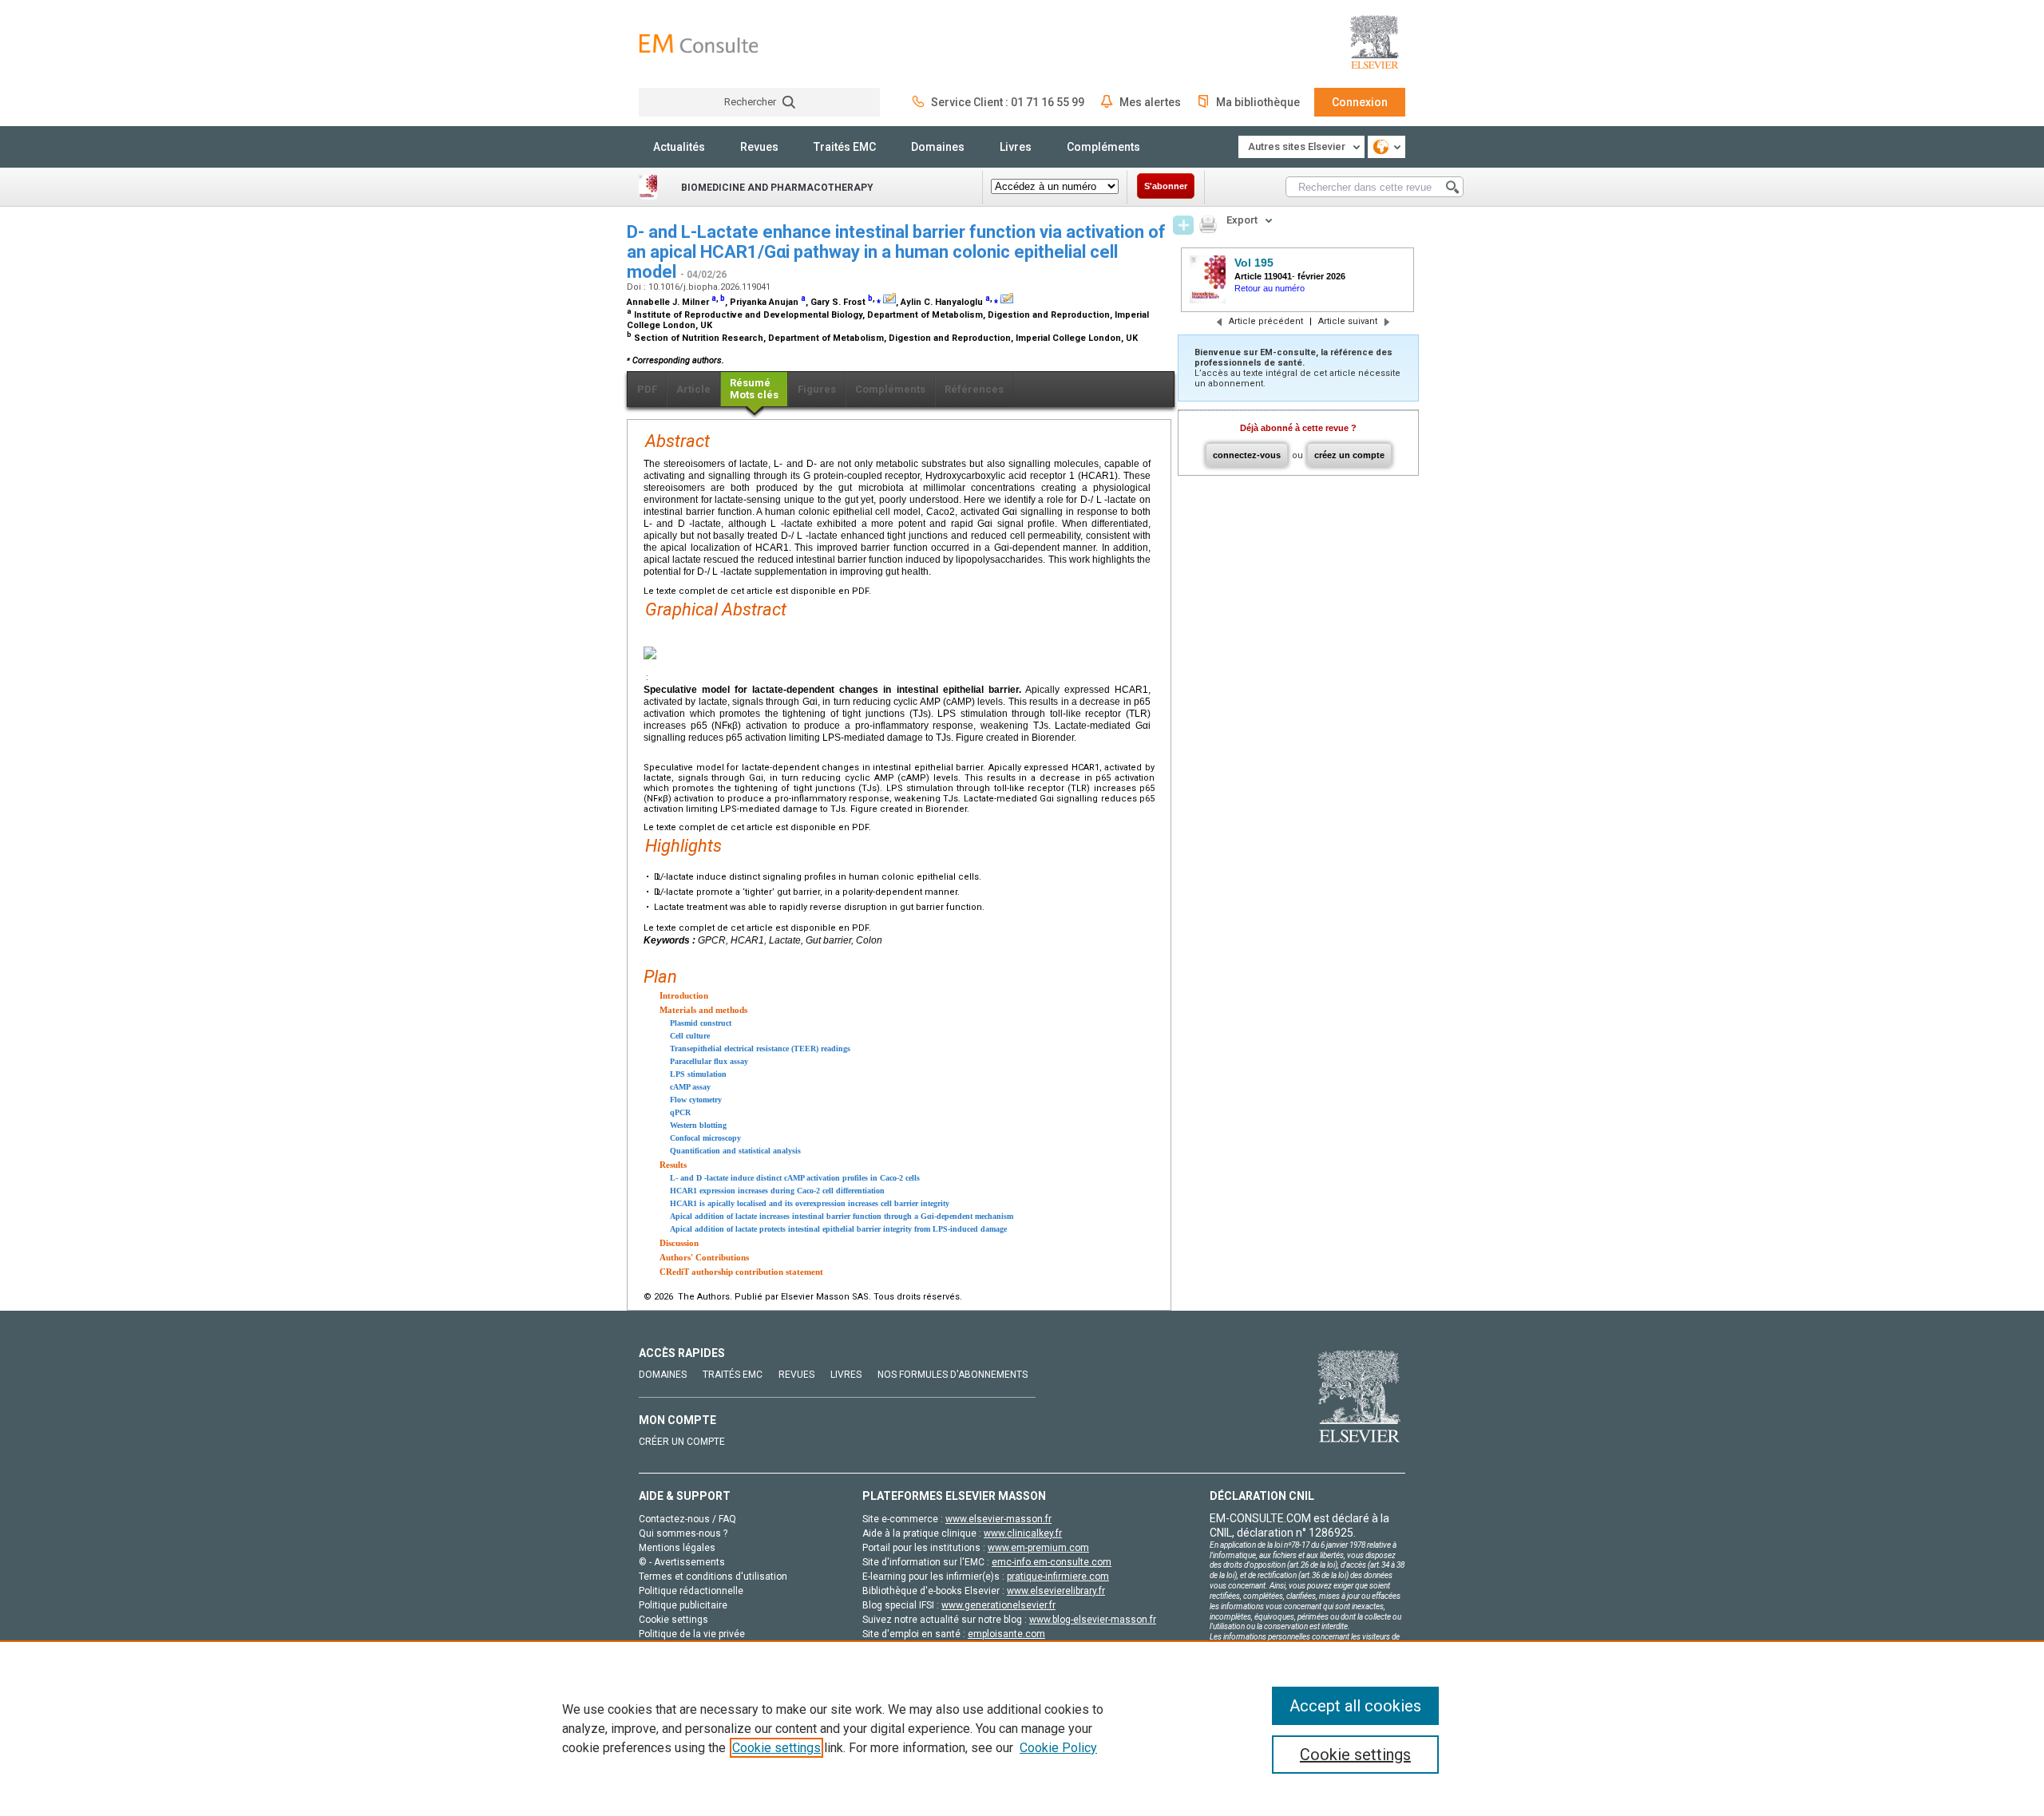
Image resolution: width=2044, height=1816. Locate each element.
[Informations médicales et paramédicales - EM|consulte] (699, 44)
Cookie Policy (1058, 1748)
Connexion (1360, 102)
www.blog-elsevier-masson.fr (1093, 1620)
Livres (1016, 147)
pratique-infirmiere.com (1058, 1577)
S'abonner (1166, 186)
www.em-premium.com (1038, 1548)
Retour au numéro (1270, 288)
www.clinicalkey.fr (1023, 1533)
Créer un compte (682, 1442)
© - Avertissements (682, 1562)
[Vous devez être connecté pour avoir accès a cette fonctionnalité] (1183, 225)
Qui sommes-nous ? (683, 1533)
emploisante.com (1006, 1634)
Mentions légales (677, 1548)
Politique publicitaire (683, 1605)
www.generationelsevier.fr (998, 1605)
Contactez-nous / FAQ (687, 1519)
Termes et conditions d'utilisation (713, 1577)
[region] (1022, 1728)
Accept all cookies (1355, 1706)
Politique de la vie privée (692, 1634)
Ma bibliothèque (1258, 102)
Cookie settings (776, 1748)
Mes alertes (1150, 102)
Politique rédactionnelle (691, 1591)
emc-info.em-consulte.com (1052, 1562)
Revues (759, 147)
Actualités (679, 147)
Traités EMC (845, 147)
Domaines (938, 147)
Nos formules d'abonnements (953, 1375)
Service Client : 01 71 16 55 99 (1008, 102)
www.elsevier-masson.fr (998, 1519)
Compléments (1103, 147)
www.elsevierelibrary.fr (1056, 1591)
